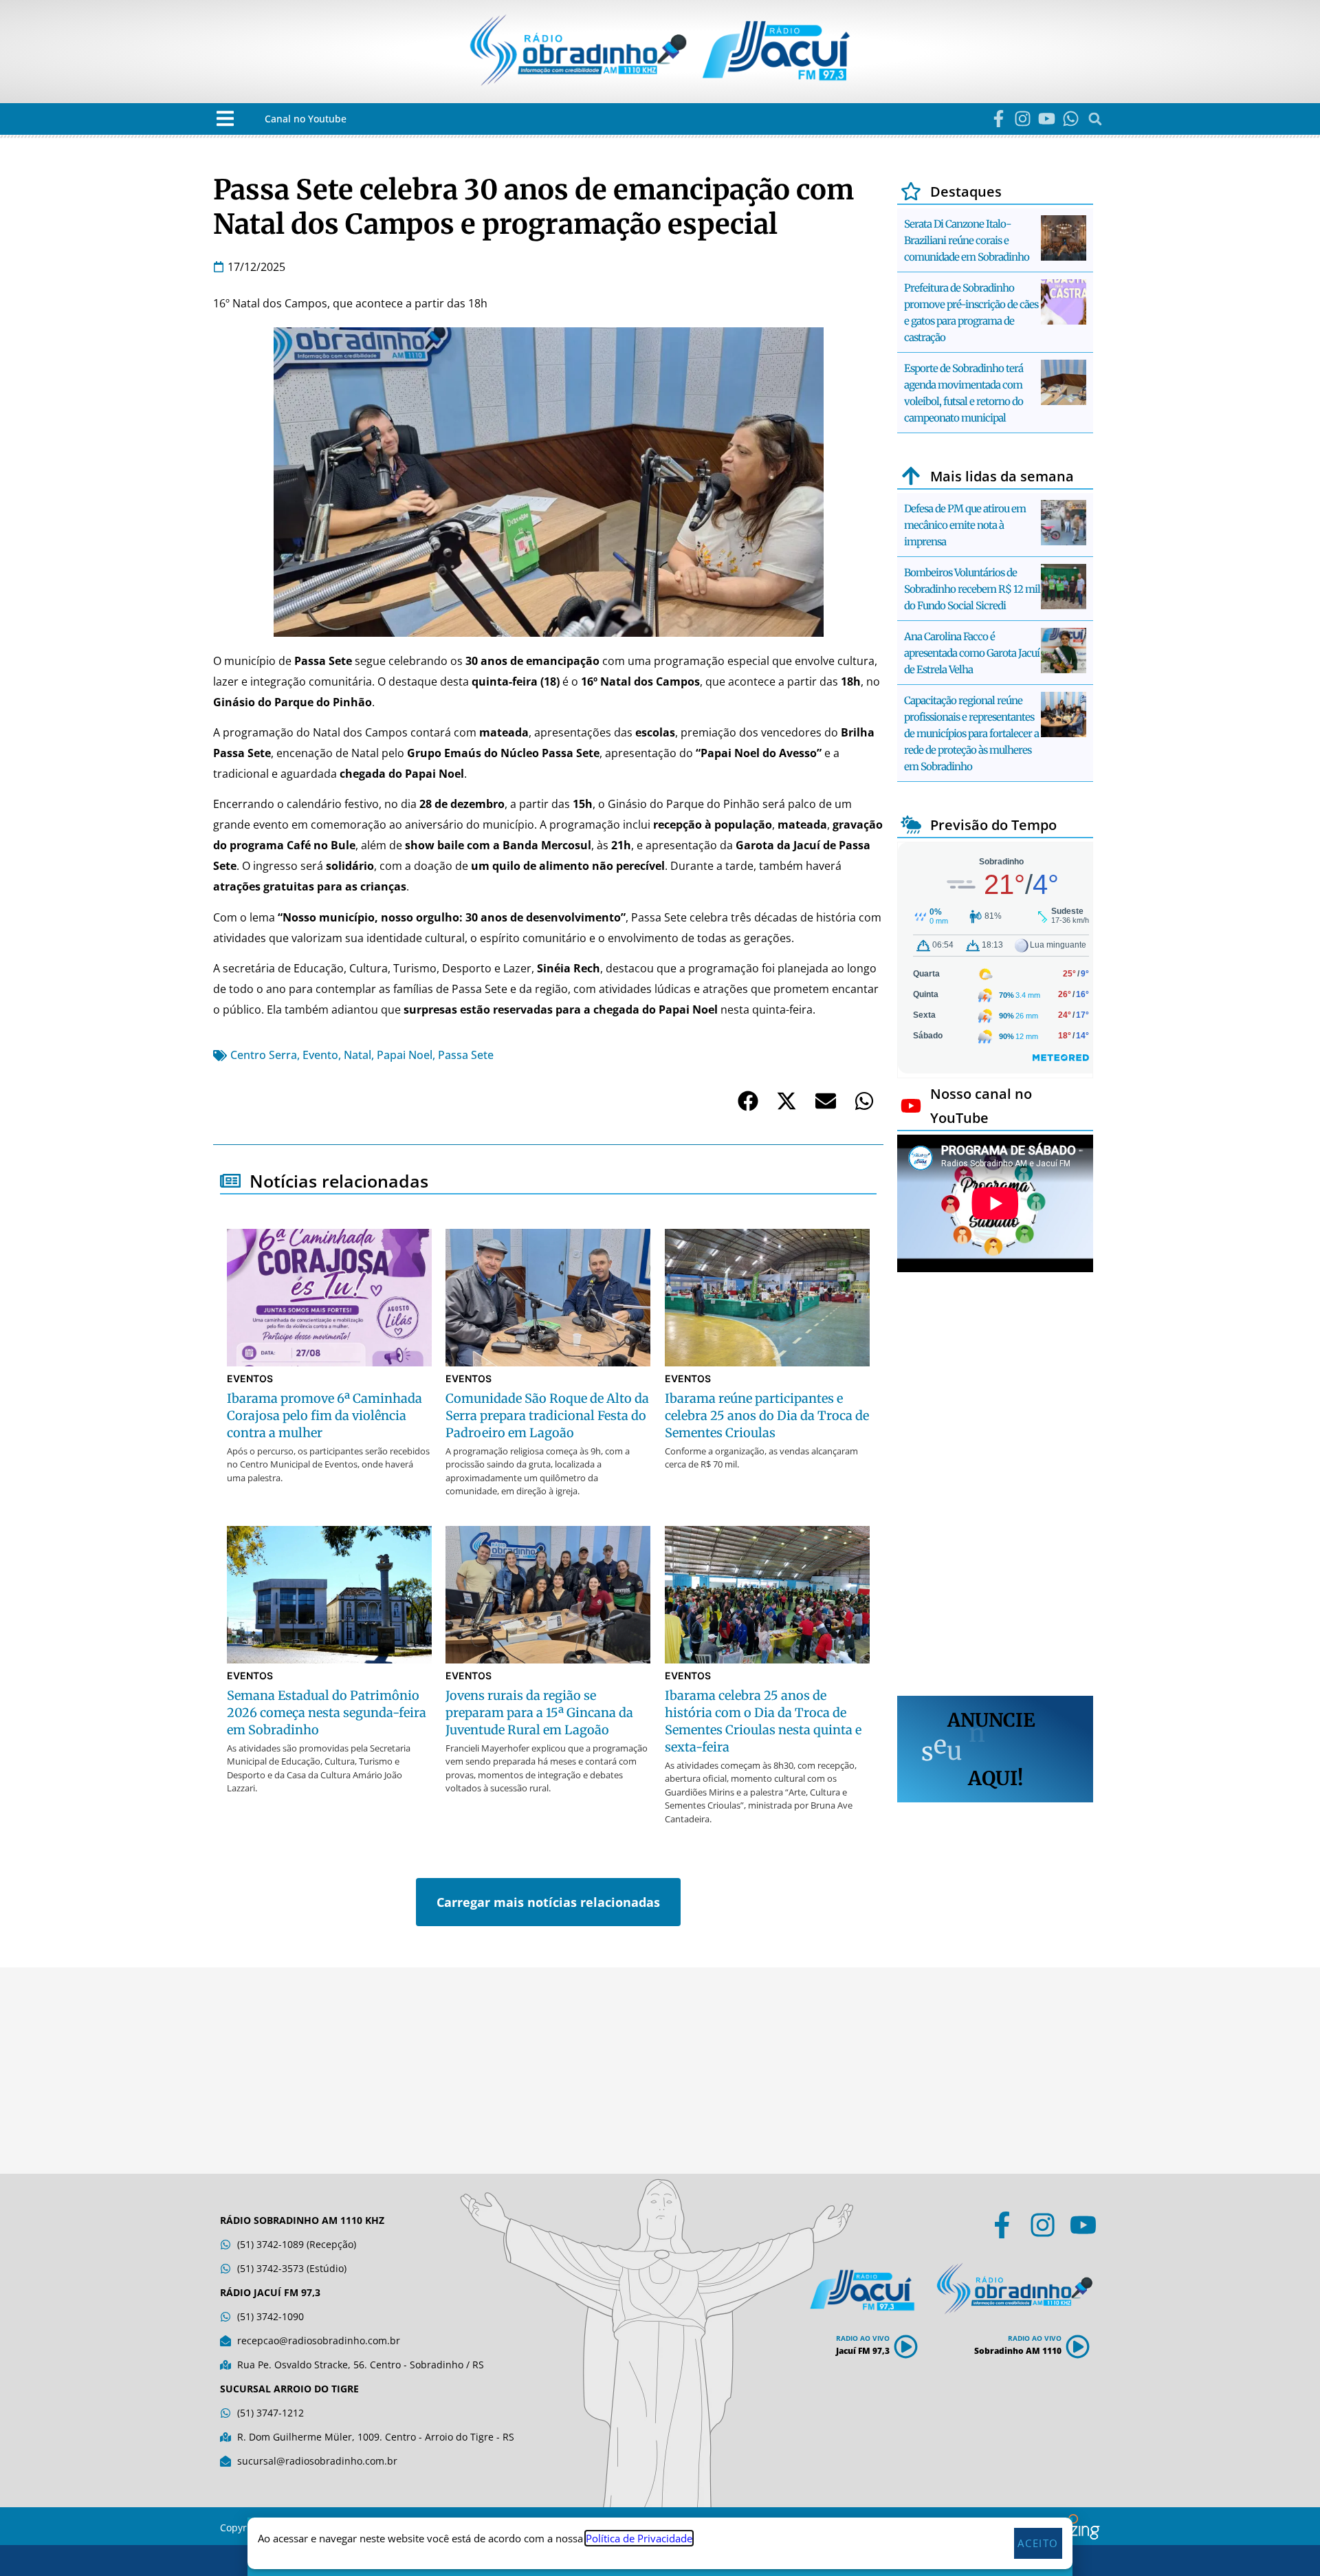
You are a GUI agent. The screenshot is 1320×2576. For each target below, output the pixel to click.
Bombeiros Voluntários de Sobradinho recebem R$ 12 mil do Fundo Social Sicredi (972, 589)
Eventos (250, 1378)
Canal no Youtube (306, 119)
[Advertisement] (995, 1486)
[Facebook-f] (999, 119)
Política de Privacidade (639, 2538)
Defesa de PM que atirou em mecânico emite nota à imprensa (965, 525)
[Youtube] (1047, 119)
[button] (225, 119)
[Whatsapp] (1071, 119)
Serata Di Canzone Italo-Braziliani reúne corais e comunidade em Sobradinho (967, 240)
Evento (320, 1055)
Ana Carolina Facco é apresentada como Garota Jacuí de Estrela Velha (972, 653)
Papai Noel (405, 1055)
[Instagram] (1023, 119)
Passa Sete (466, 1055)
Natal (357, 1055)
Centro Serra (264, 1055)
